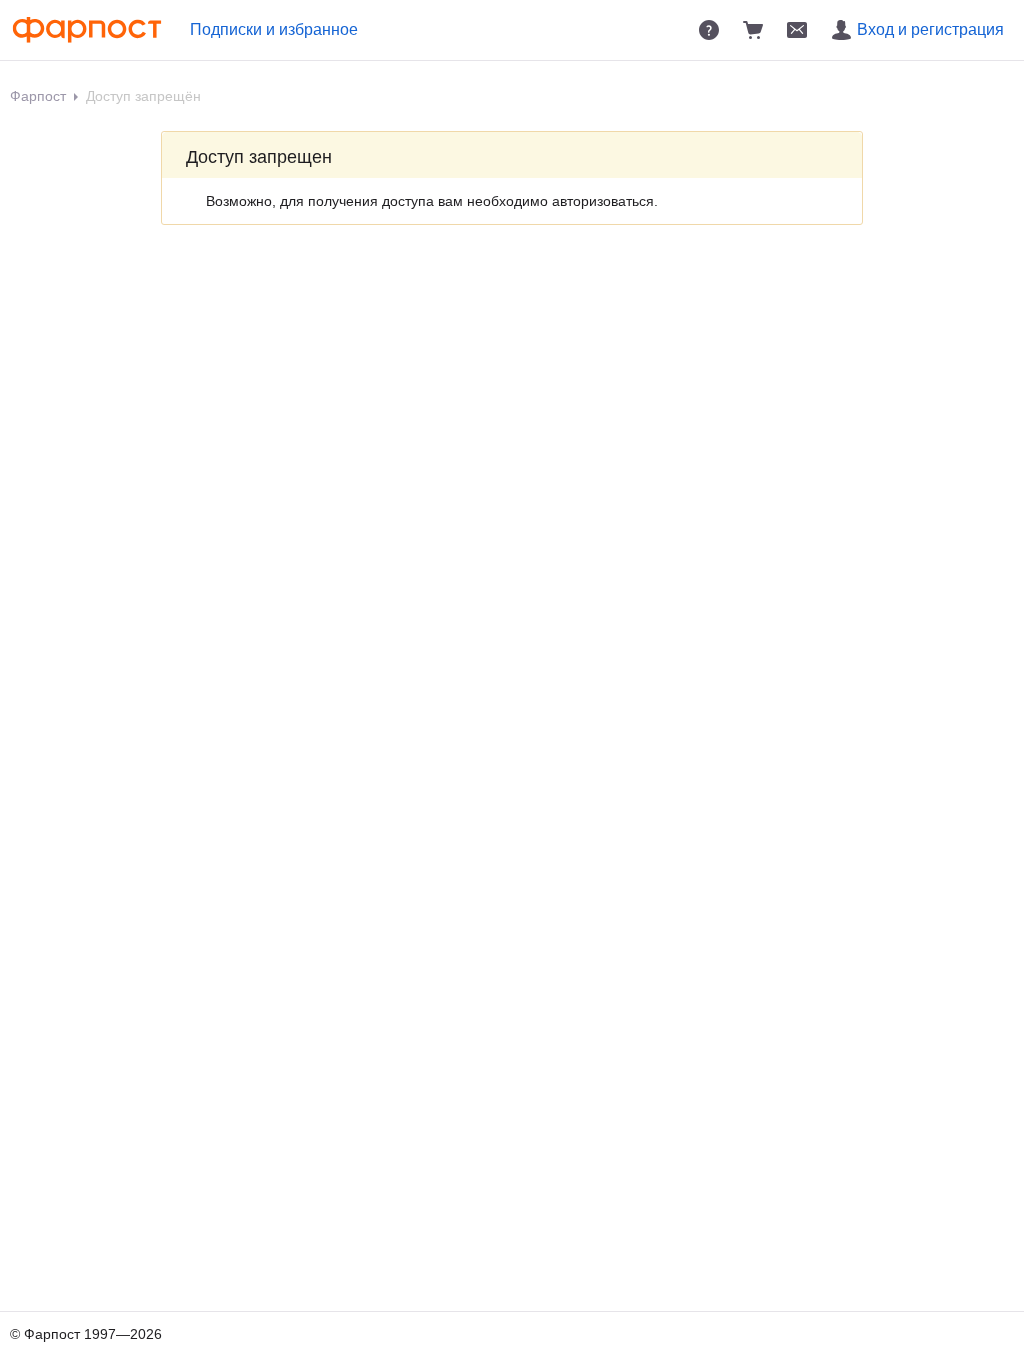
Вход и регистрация (930, 29)
